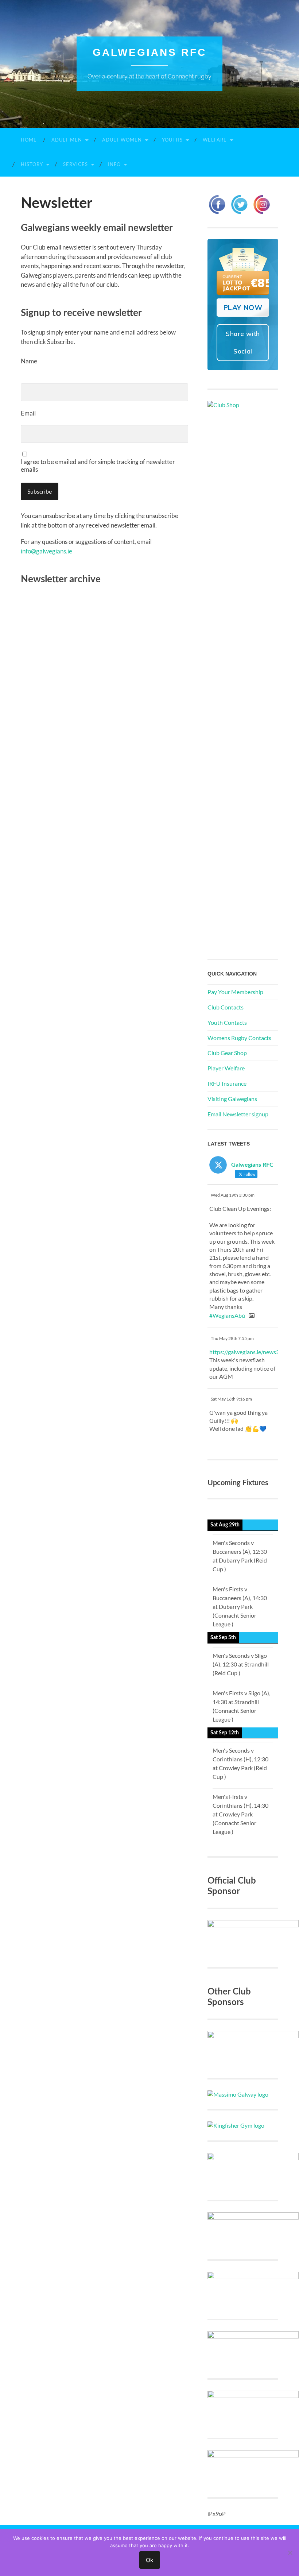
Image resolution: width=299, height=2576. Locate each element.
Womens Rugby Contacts (239, 1038)
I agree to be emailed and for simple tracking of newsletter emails (98, 466)
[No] (290, 2553)
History (32, 164)
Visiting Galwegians (232, 1099)
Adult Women (122, 140)
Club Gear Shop (227, 1053)
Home (29, 140)
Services (75, 164)
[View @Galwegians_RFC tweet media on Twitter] (252, 1316)
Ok (150, 2560)
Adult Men (67, 140)
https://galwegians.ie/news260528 (253, 1352)
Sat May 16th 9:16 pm (231, 1399)
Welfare (215, 140)
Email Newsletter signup (238, 1114)
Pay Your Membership (235, 992)
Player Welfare (226, 1068)
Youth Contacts (227, 1022)
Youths (172, 140)
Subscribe (40, 491)
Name (29, 361)
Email (28, 413)
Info (114, 164)
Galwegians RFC (149, 52)
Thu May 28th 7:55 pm (232, 1338)
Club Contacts (226, 1007)
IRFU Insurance (227, 1083)
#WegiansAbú (227, 1315)
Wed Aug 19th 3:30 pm (233, 1195)
